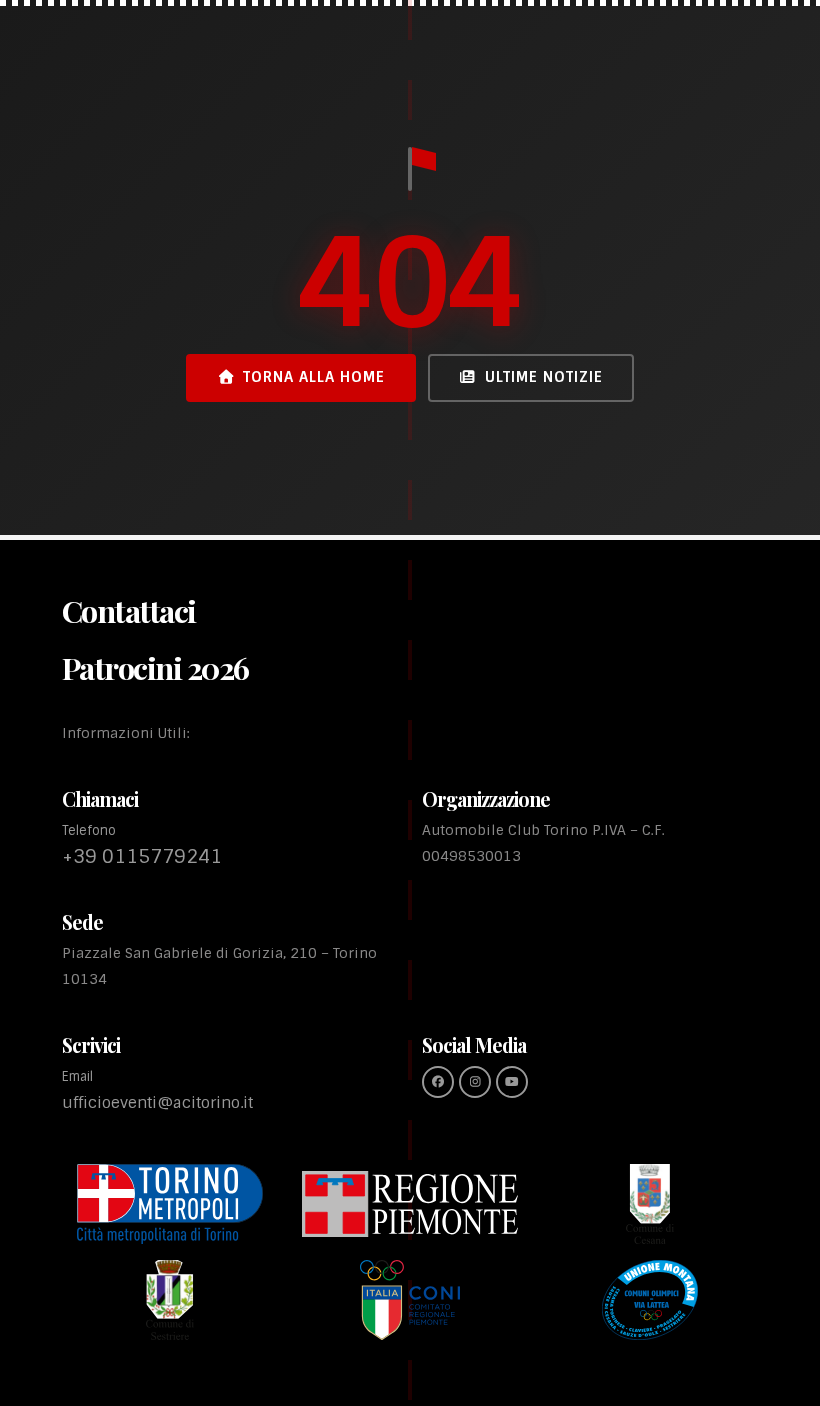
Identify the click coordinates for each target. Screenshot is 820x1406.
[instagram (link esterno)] (475, 1082)
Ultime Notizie (544, 377)
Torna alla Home (314, 377)
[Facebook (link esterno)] (438, 1082)
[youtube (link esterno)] (512, 1082)
